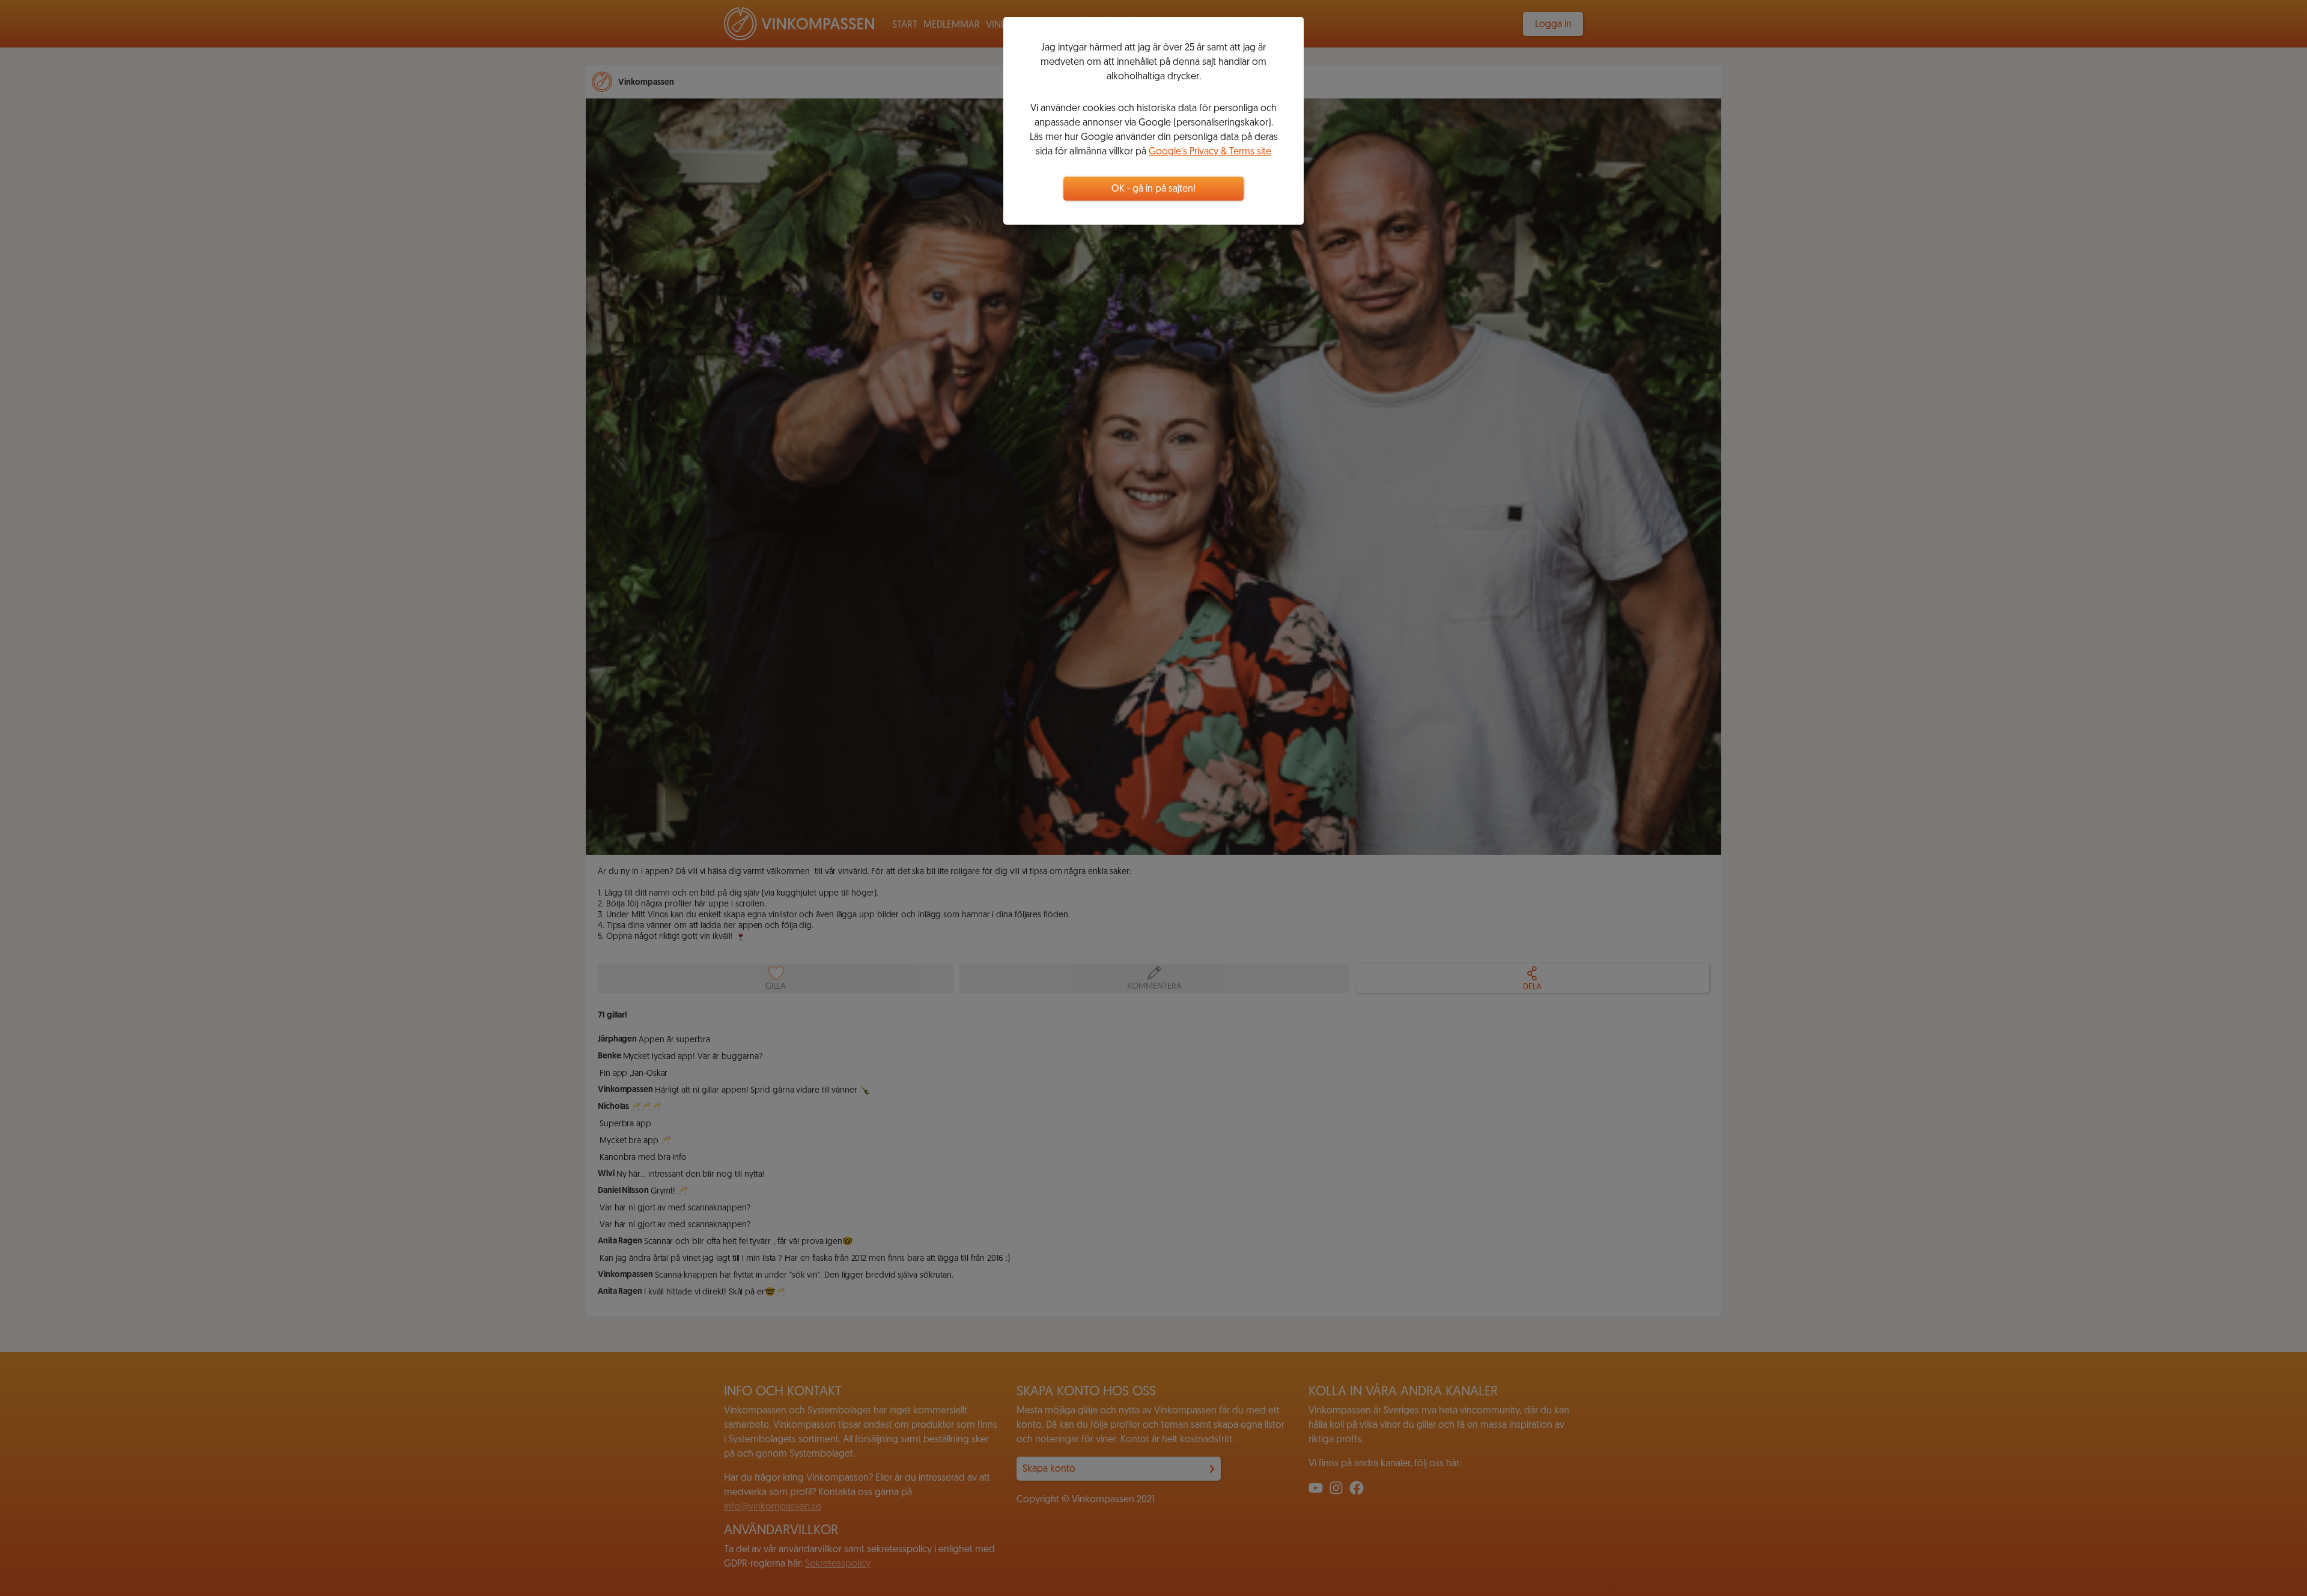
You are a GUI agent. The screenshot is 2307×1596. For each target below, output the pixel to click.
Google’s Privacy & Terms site (1210, 152)
